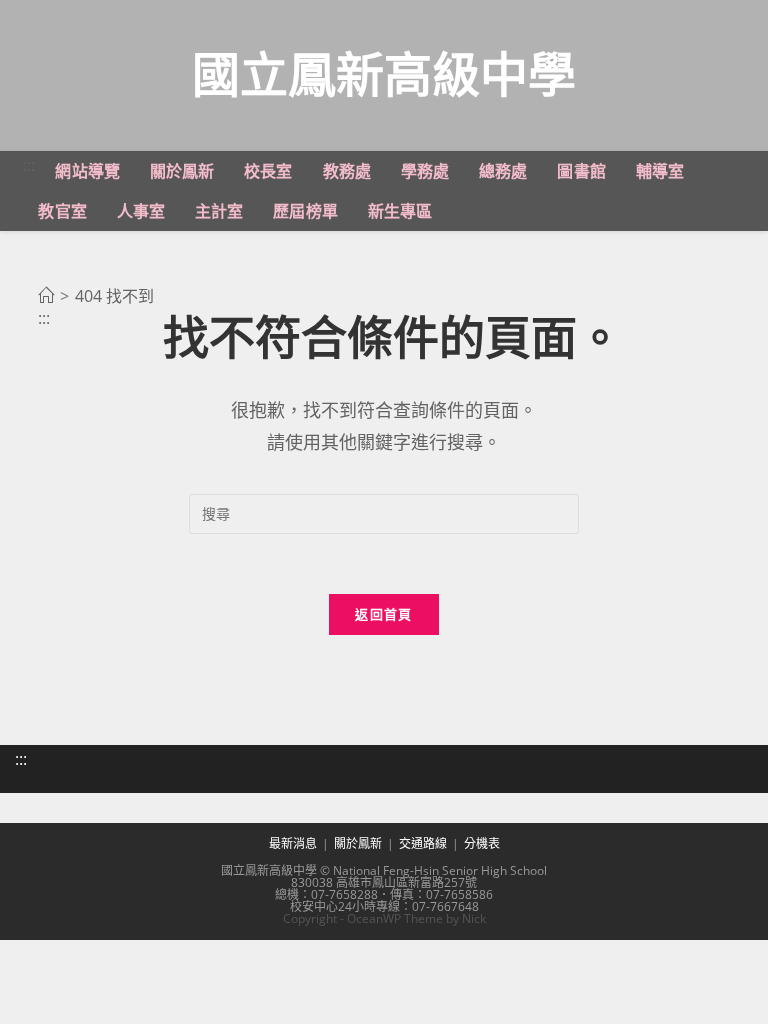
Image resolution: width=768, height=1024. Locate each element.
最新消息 (293, 843)
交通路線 (423, 843)
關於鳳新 (358, 843)
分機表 (482, 843)
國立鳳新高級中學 (384, 73)
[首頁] (46, 296)
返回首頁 (383, 614)
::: (29, 165)
